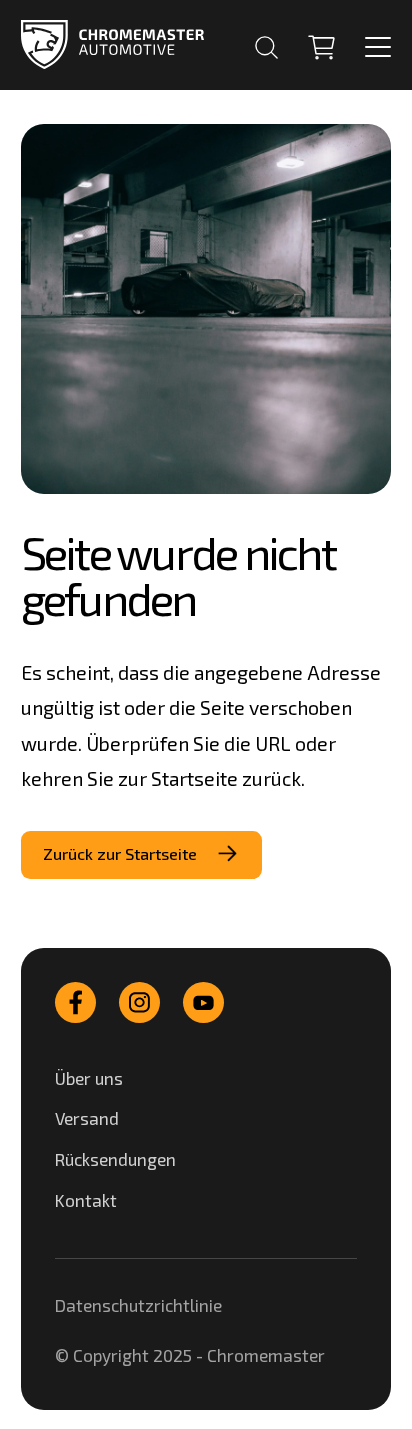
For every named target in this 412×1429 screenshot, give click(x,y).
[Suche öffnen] (266, 47)
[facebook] (75, 1002)
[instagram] (139, 1002)
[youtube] (203, 1002)
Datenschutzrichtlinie (138, 1305)
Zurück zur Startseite (120, 853)
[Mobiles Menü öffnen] (378, 47)
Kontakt (86, 1200)
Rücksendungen (115, 1159)
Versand (87, 1118)
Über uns (89, 1078)
